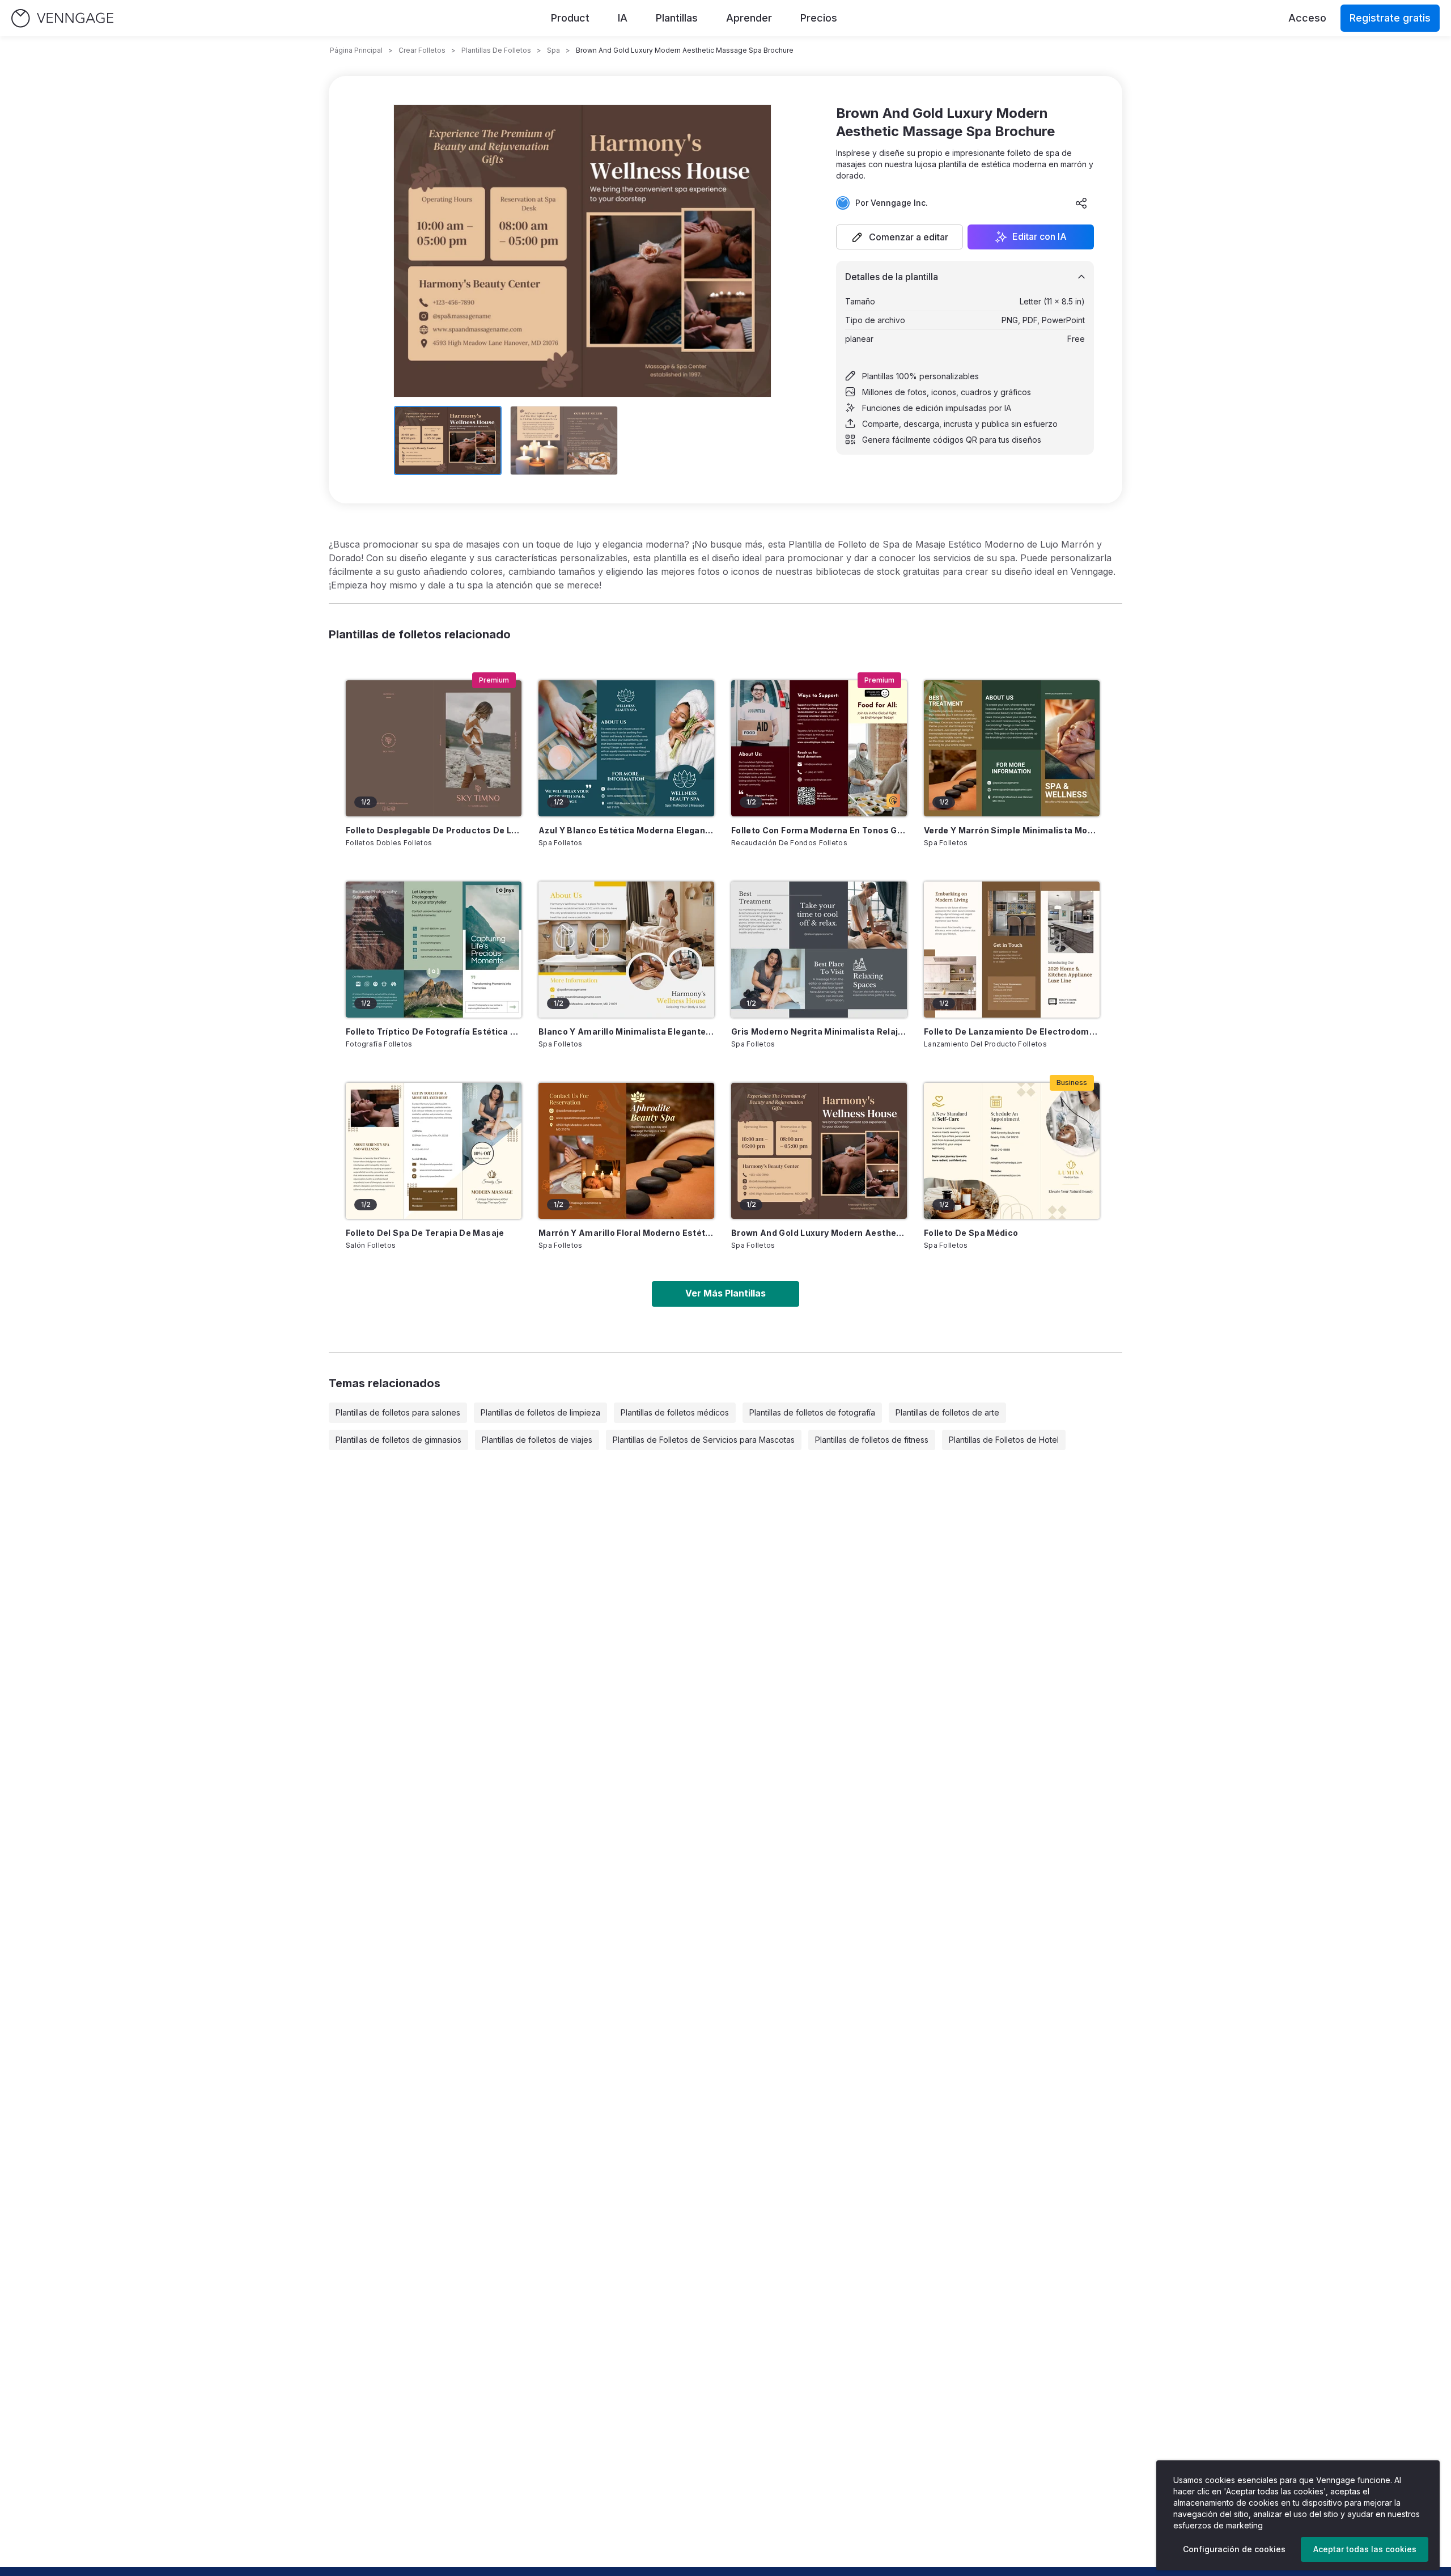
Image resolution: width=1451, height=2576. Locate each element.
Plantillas (677, 18)
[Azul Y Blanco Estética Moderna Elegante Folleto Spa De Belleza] (626, 748)
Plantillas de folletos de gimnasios (398, 1440)
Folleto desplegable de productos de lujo (434, 830)
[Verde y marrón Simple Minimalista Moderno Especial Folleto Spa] (1012, 748)
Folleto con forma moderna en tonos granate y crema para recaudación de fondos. (819, 830)
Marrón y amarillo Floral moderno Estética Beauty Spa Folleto (626, 1233)
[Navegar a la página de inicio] (62, 18)
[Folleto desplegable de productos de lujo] (434, 748)
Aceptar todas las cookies (1365, 2549)
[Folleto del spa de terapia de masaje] (434, 1151)
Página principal (356, 50)
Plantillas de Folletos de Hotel (1004, 1440)
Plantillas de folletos (496, 50)
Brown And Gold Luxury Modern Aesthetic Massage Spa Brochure (819, 1233)
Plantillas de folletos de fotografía (812, 1412)
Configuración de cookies (1234, 2549)
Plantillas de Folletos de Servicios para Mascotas (704, 1440)
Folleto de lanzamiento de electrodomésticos (1012, 1031)
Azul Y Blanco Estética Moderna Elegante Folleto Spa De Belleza (626, 830)
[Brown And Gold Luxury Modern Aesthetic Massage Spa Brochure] (819, 1151)
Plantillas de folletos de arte (947, 1412)
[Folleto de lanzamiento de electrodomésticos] (1012, 950)
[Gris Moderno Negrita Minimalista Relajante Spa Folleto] (819, 950)
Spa (553, 50)
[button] (900, 237)
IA (623, 18)
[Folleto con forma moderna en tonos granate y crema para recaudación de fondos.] (819, 748)
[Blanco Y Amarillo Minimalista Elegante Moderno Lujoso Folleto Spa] (626, 950)
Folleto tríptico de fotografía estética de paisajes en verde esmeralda (434, 1031)
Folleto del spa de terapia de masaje (425, 1233)
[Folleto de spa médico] (1012, 1151)
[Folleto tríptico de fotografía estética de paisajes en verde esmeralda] (434, 950)
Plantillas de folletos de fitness (872, 1440)
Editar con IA (1040, 237)
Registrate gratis (1390, 18)
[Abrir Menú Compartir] (1081, 203)
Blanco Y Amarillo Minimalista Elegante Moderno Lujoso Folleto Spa (626, 1031)
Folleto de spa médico (971, 1233)
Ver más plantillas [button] (725, 1293)
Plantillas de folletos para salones (398, 1412)
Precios (819, 18)
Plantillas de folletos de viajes (537, 1440)
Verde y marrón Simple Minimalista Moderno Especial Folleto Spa (1012, 830)
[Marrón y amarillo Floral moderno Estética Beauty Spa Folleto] (626, 1151)
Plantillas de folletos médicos (675, 1412)
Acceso (1307, 18)
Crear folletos (422, 50)
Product (570, 18)
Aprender (749, 18)
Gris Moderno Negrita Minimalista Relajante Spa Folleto (819, 1031)
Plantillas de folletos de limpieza (540, 1412)
